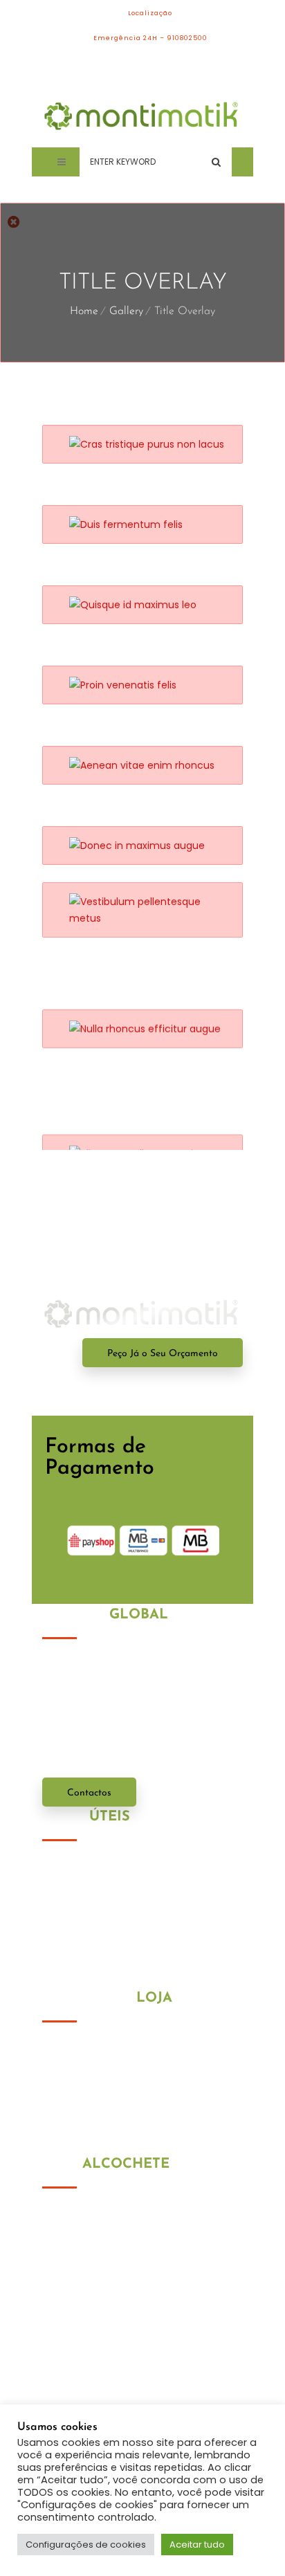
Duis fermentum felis (129, 513)
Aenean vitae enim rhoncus (149, 754)
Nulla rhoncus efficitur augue (155, 1012)
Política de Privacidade (98, 1867)
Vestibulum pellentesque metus (159, 924)
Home (84, 311)
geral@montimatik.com (130, 2326)
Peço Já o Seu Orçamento (163, 1354)
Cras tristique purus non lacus (156, 433)
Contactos (89, 1793)
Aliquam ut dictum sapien (145, 1092)
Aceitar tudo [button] (197, 2545)
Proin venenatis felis (127, 674)
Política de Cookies (88, 1885)
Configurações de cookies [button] (86, 2545)
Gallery (126, 311)
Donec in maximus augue (142, 834)
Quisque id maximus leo (139, 594)
